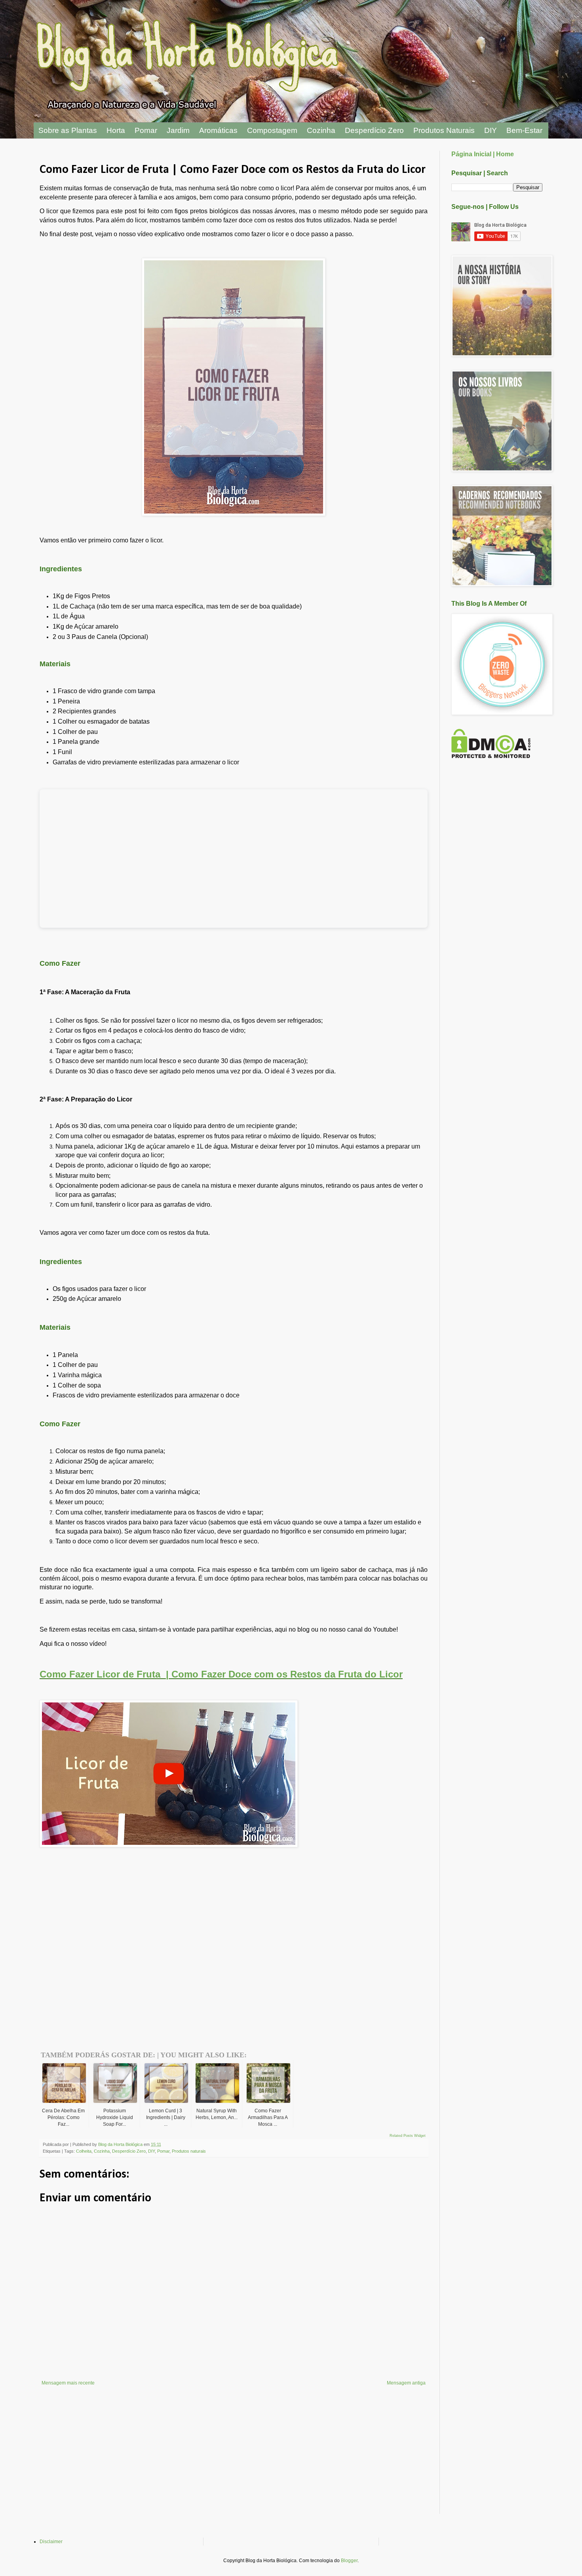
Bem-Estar (524, 130)
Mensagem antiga (406, 2383)
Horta (116, 130)
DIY (491, 130)
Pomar (146, 130)
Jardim (178, 130)
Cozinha (321, 130)
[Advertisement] (132, 1939)
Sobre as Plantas (68, 130)
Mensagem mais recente (68, 2383)
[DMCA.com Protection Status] (491, 756)
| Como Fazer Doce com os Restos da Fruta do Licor (284, 1674)
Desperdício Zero (374, 130)
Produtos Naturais (444, 130)
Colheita (84, 2151)
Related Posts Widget (408, 2136)
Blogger (349, 2561)
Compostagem (272, 130)
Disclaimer (51, 2542)
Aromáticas (218, 130)
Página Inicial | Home (483, 154)
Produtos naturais (189, 2151)
